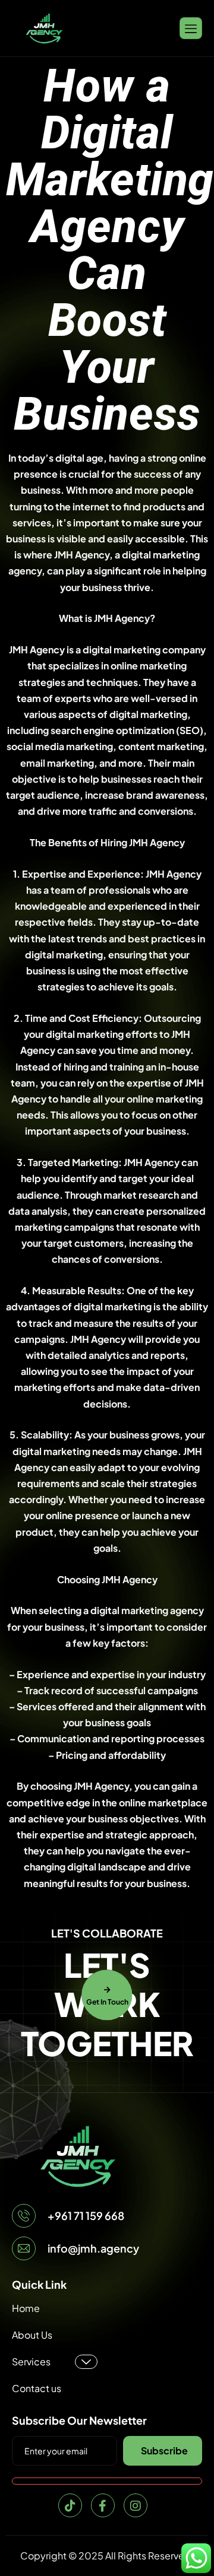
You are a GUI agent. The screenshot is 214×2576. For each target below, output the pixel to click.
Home (26, 2308)
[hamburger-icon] (191, 28)
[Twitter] (70, 2505)
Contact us (37, 2388)
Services (31, 2361)
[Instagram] (136, 2505)
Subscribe (164, 2450)
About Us (32, 2335)
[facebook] (103, 2505)
